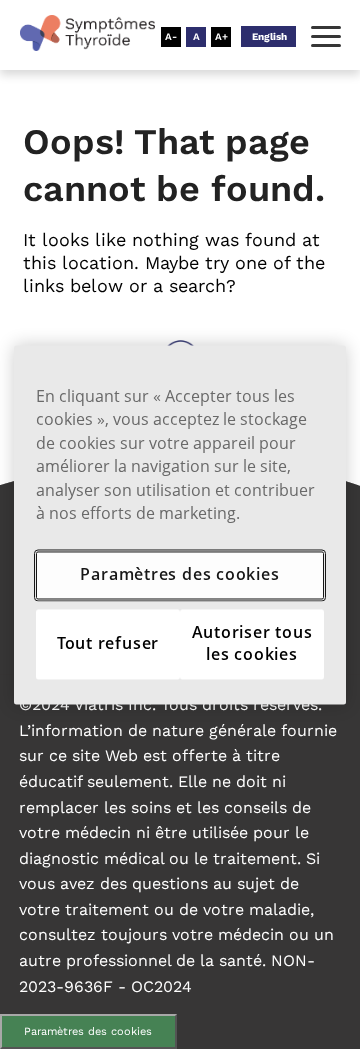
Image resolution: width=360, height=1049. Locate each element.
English (269, 36)
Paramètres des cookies (88, 1031)
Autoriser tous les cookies (252, 643)
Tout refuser (108, 643)
